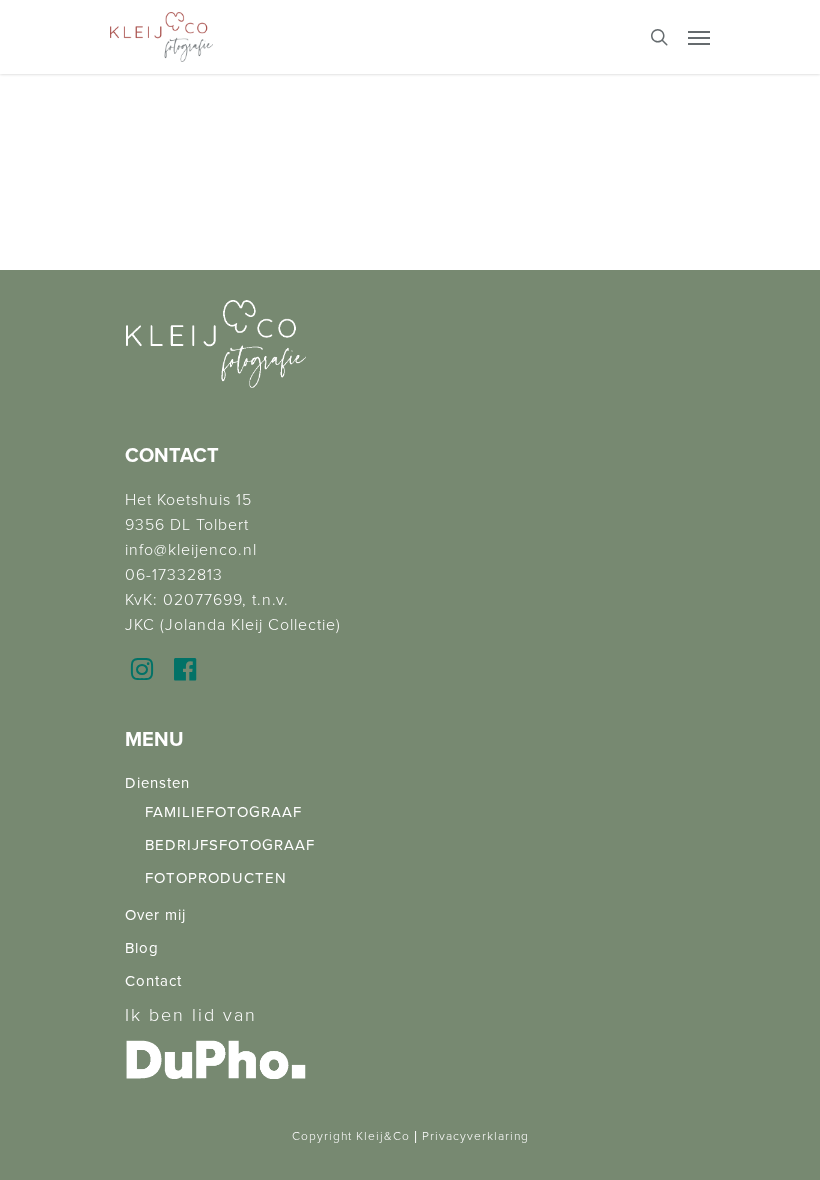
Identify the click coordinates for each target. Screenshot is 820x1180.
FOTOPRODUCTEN (216, 878)
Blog (142, 948)
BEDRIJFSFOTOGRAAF (230, 845)
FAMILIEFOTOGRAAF (223, 812)
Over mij (155, 915)
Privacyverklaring (475, 1136)
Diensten (157, 783)
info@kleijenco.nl (191, 550)
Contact (153, 981)
